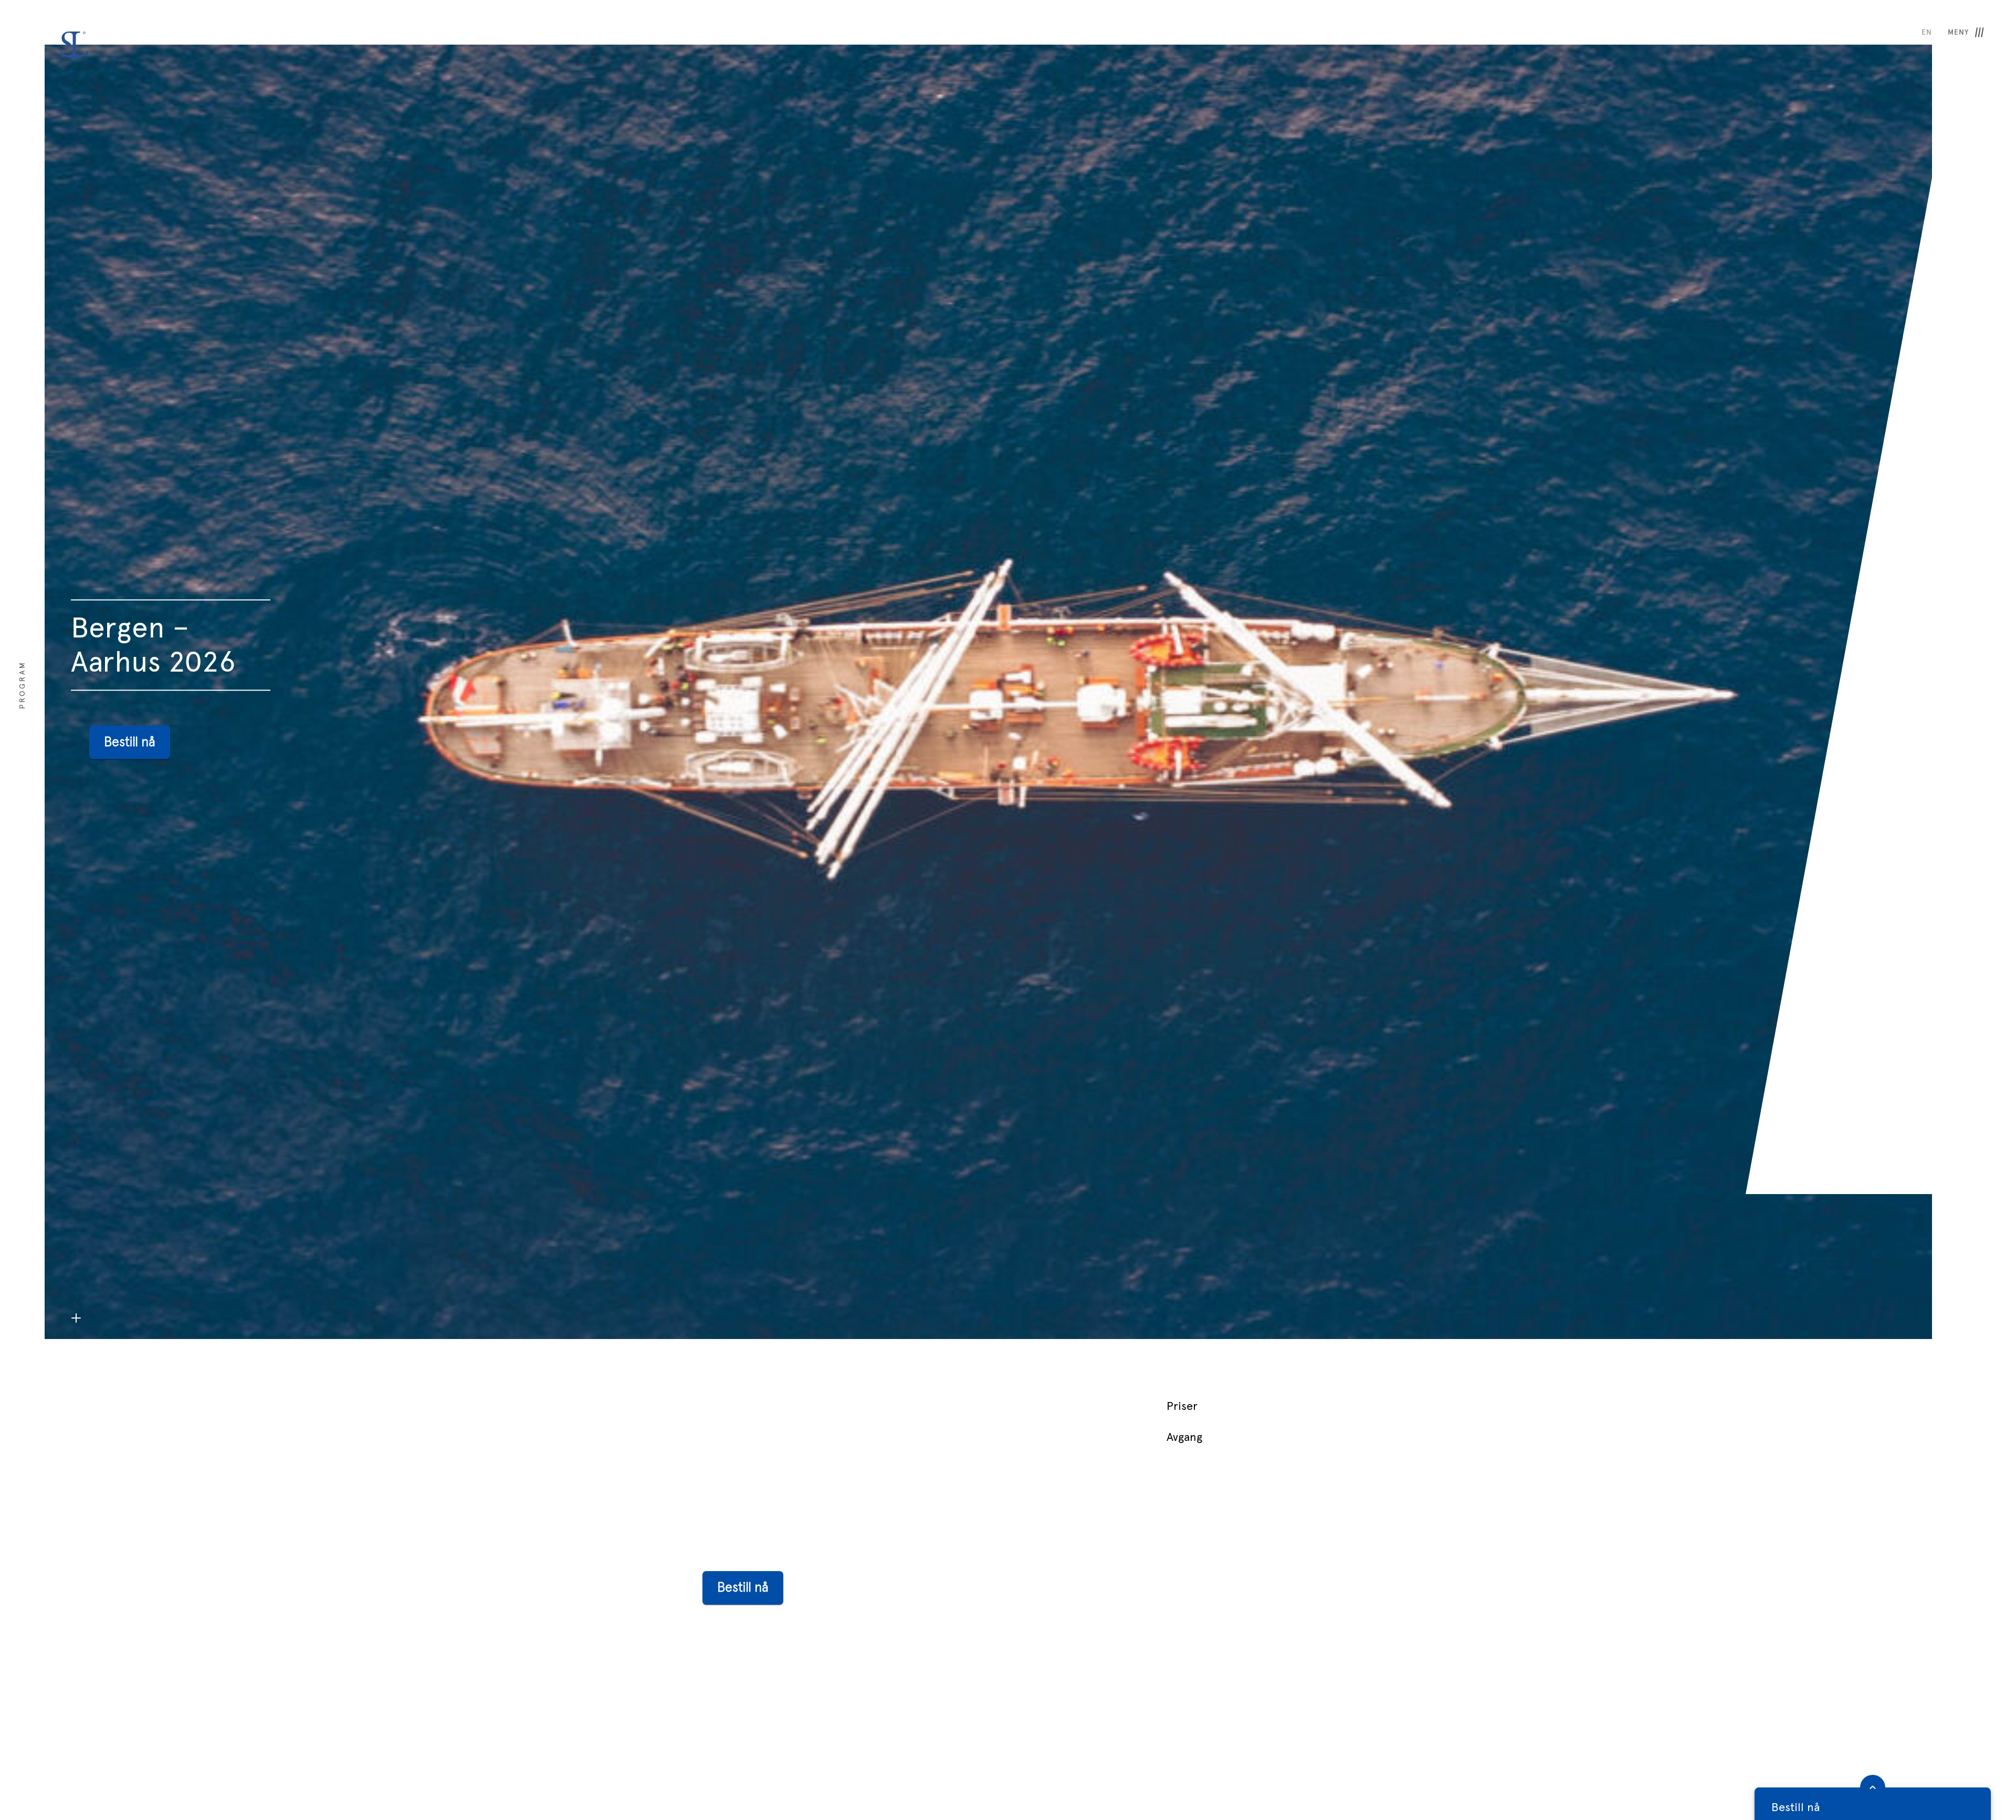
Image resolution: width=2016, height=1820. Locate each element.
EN (1927, 32)
